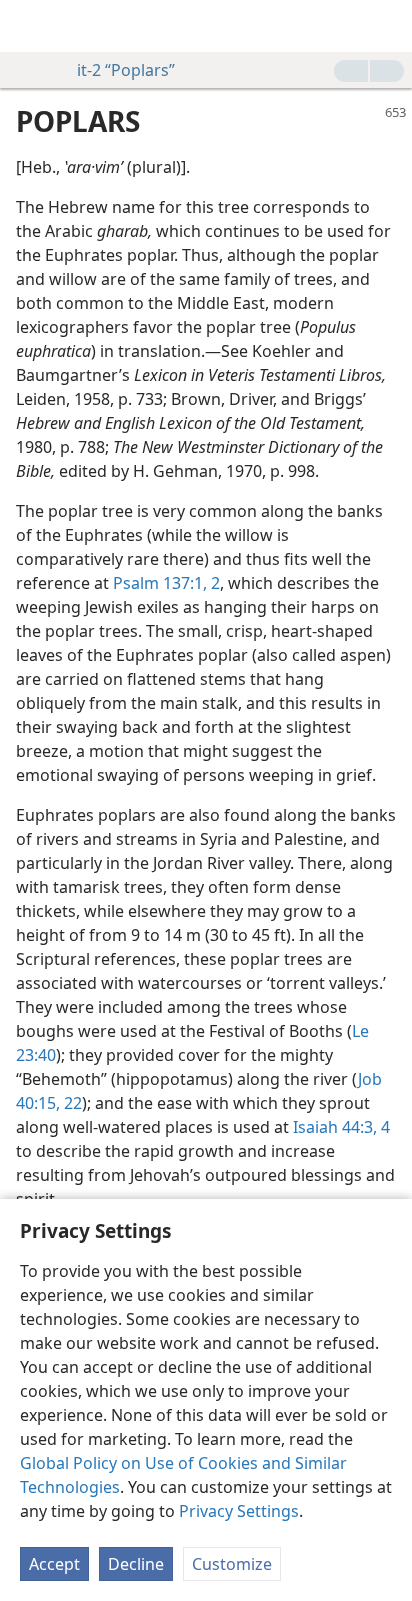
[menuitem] (30, 26)
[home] (30, 26)
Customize (232, 1564)
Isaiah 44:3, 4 (341, 1127)
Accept (54, 1564)
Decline (136, 1564)
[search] (387, 26)
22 (71, 1103)
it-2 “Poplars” (126, 70)
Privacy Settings (239, 1511)
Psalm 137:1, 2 (166, 583)
